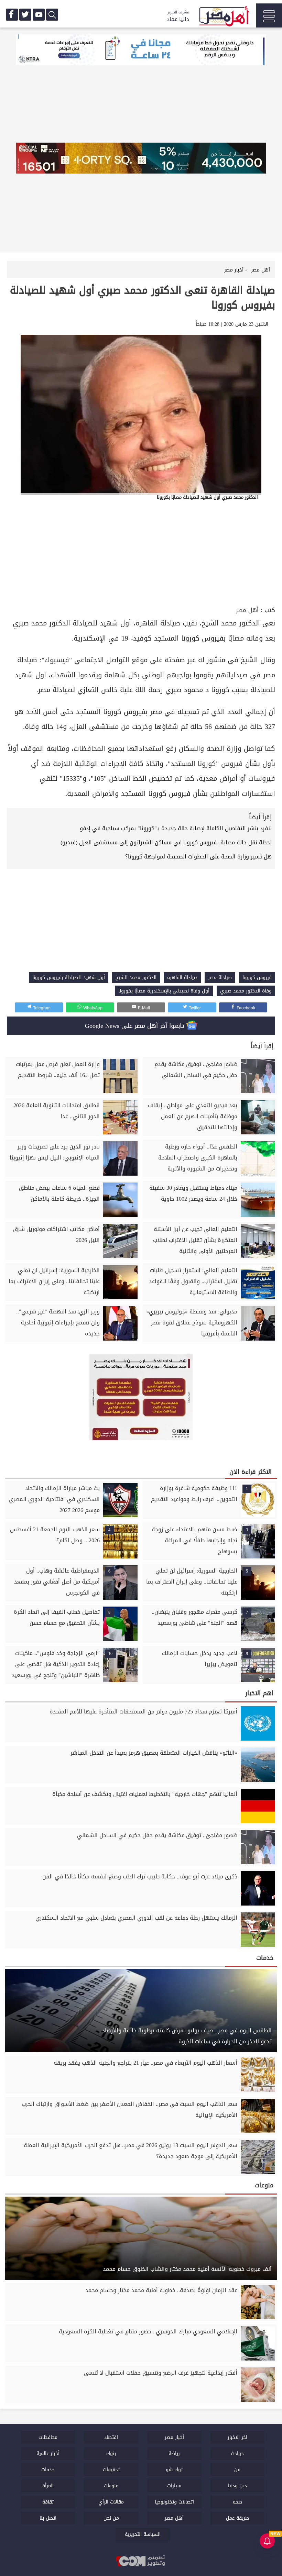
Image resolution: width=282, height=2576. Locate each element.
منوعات (111, 2486)
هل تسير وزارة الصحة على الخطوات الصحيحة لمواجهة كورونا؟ (198, 857)
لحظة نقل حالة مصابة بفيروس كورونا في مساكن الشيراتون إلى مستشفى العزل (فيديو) (166, 842)
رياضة (174, 2453)
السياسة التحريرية (143, 2534)
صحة (237, 2502)
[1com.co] (141, 2562)
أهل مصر (247, 610)
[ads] (141, 51)
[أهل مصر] (224, 17)
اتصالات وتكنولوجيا (174, 2502)
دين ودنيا (237, 2486)
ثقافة (48, 2502)
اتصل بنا (48, 2518)
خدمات (48, 2470)
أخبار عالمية (48, 2453)
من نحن (111, 2518)
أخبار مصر (174, 2437)
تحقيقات (111, 2470)
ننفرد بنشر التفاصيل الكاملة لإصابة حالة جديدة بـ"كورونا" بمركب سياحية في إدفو (176, 828)
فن (237, 2470)
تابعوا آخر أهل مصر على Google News (136, 1026)
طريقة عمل (237, 2518)
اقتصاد (111, 2437)
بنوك (111, 2453)
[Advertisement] (141, 553)
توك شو (174, 2470)
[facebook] (12, 15)
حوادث (237, 2453)
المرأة (48, 2486)
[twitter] (25, 15)
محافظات (48, 2437)
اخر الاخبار (237, 2437)
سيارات (174, 2486)
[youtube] (39, 15)
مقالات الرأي (111, 2502)
